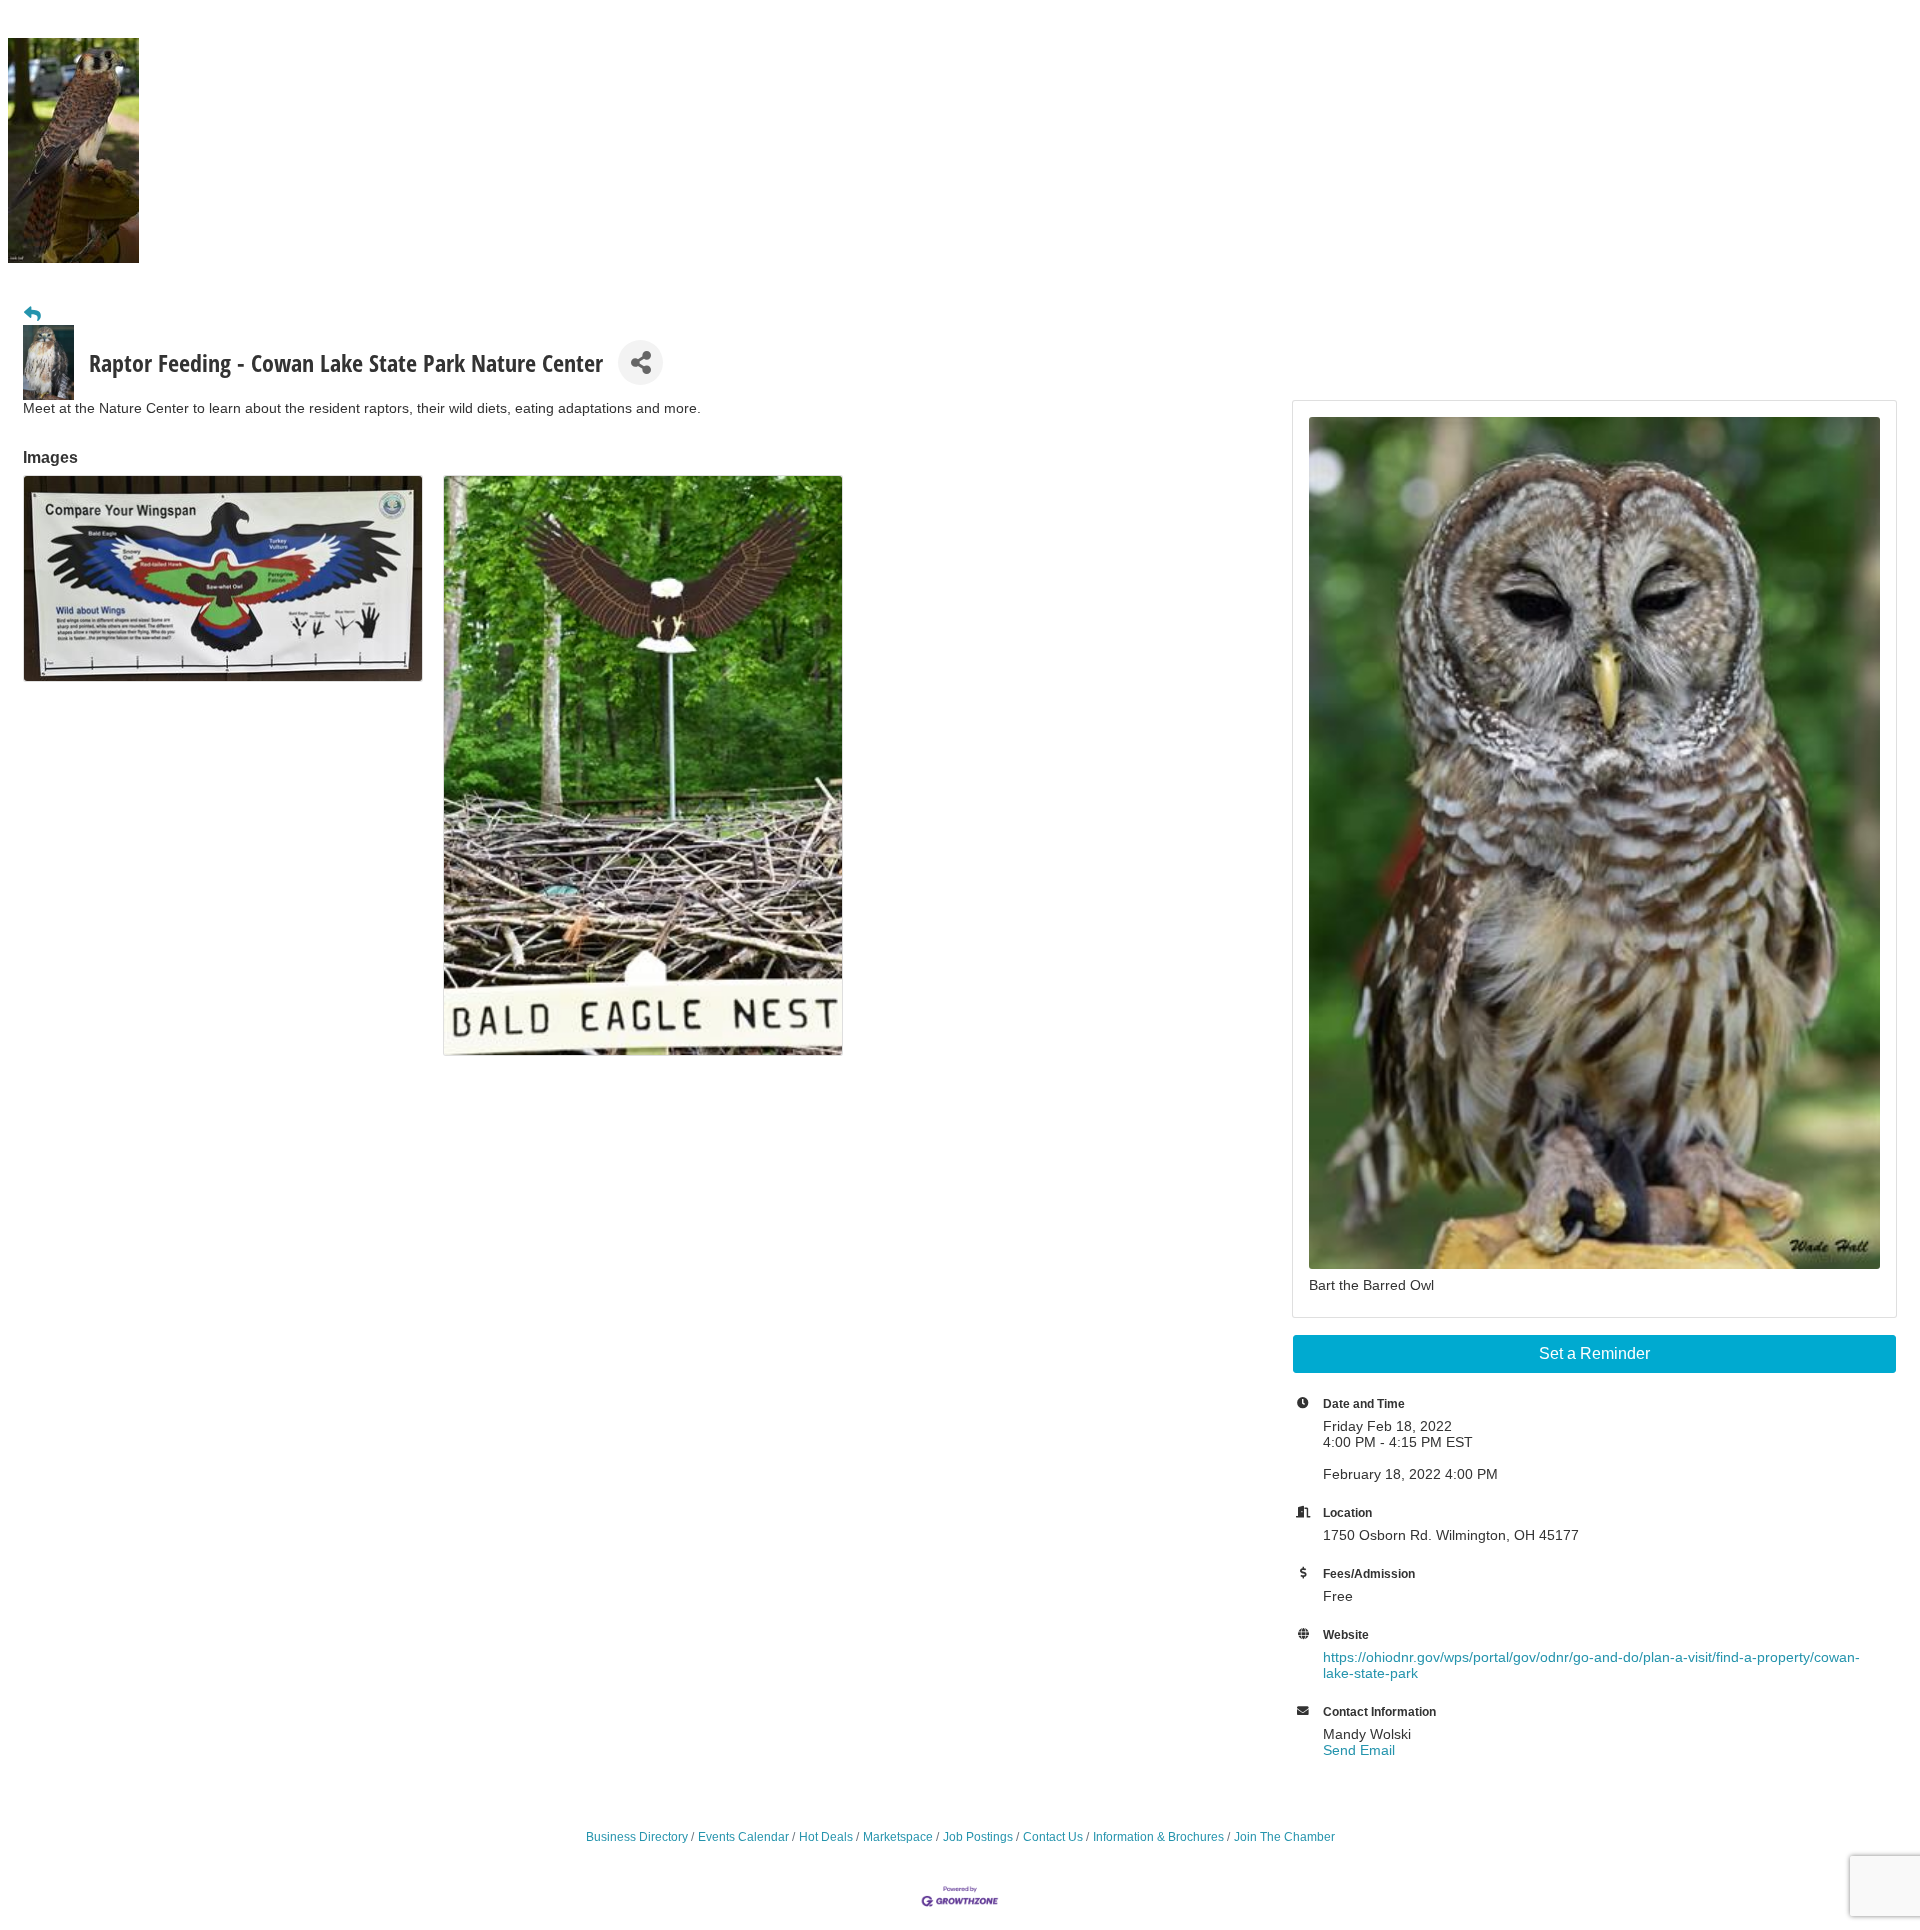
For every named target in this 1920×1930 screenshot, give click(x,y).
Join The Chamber (1284, 1837)
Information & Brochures (1158, 1837)
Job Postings (978, 1837)
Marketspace (898, 1837)
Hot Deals (826, 1837)
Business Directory (637, 1837)
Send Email (1359, 1750)
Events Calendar (743, 1837)
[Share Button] (640, 362)
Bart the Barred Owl (1371, 1285)
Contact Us (1053, 1837)
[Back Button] (32, 315)
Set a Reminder (1594, 1353)
